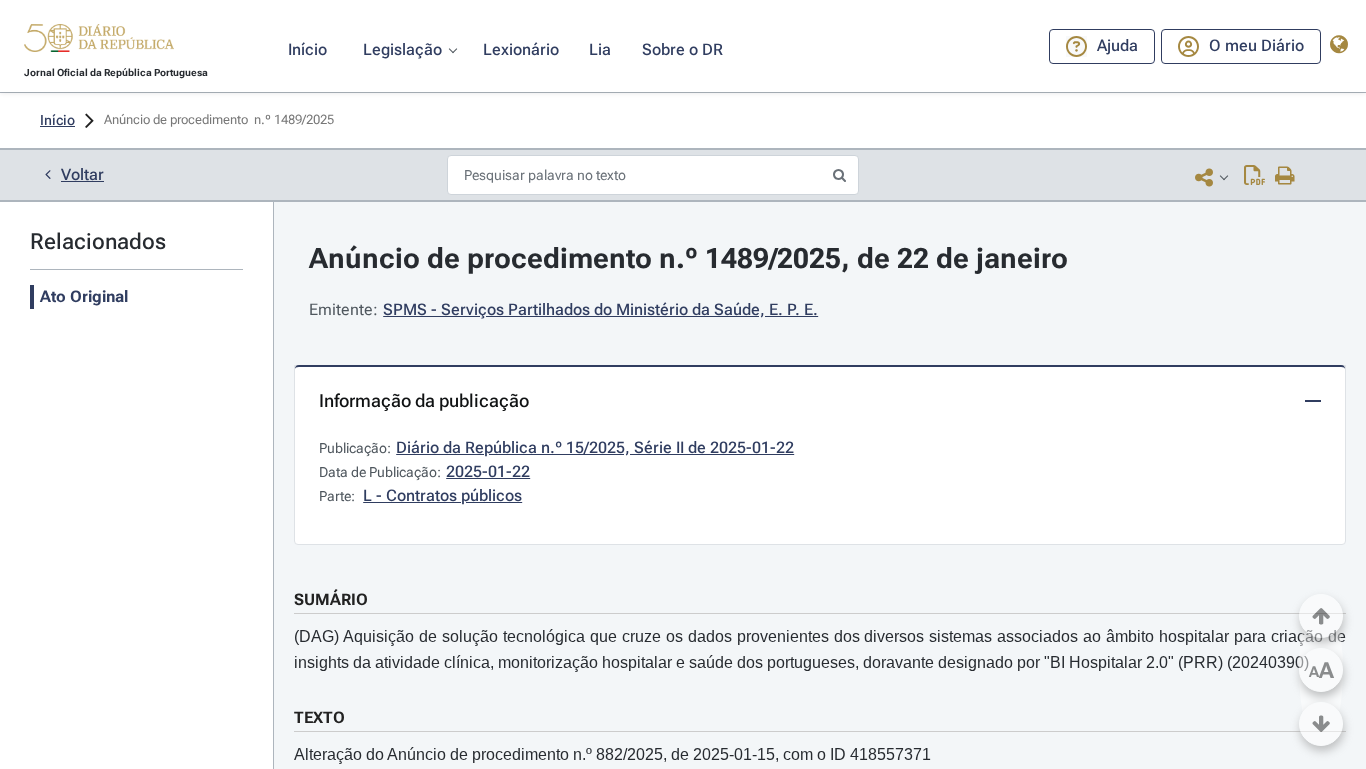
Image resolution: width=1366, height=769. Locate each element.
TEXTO (319, 717)
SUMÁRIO (331, 599)
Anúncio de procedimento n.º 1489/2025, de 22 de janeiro (688, 258)
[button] (99, 41)
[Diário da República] (99, 42)
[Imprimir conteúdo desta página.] (1285, 177)
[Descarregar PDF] (1254, 177)
